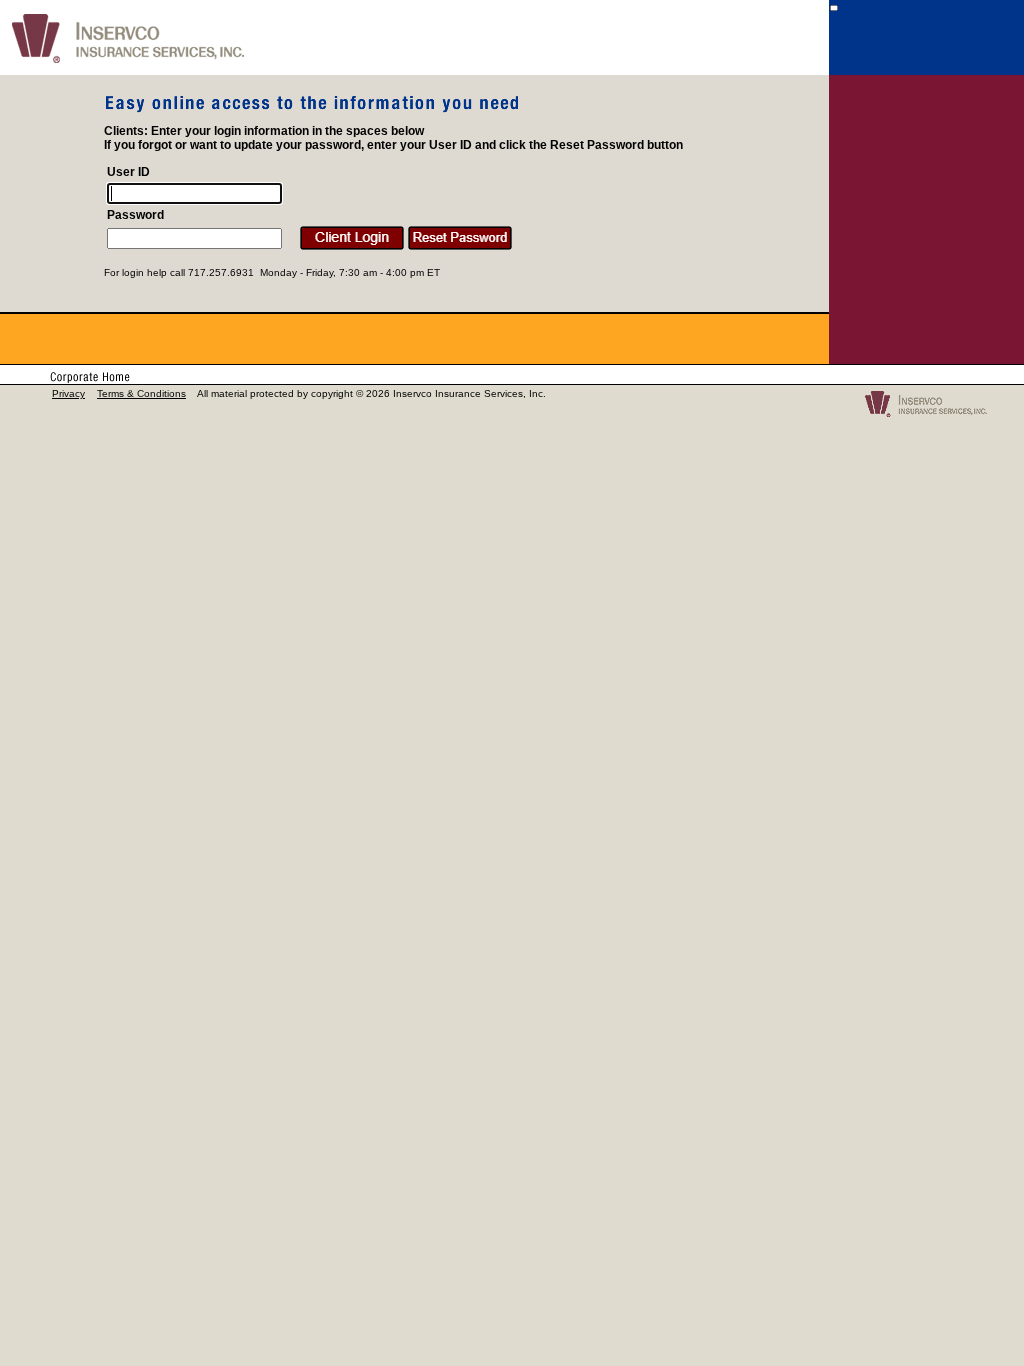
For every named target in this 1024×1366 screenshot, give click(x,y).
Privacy (68, 393)
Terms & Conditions (141, 393)
